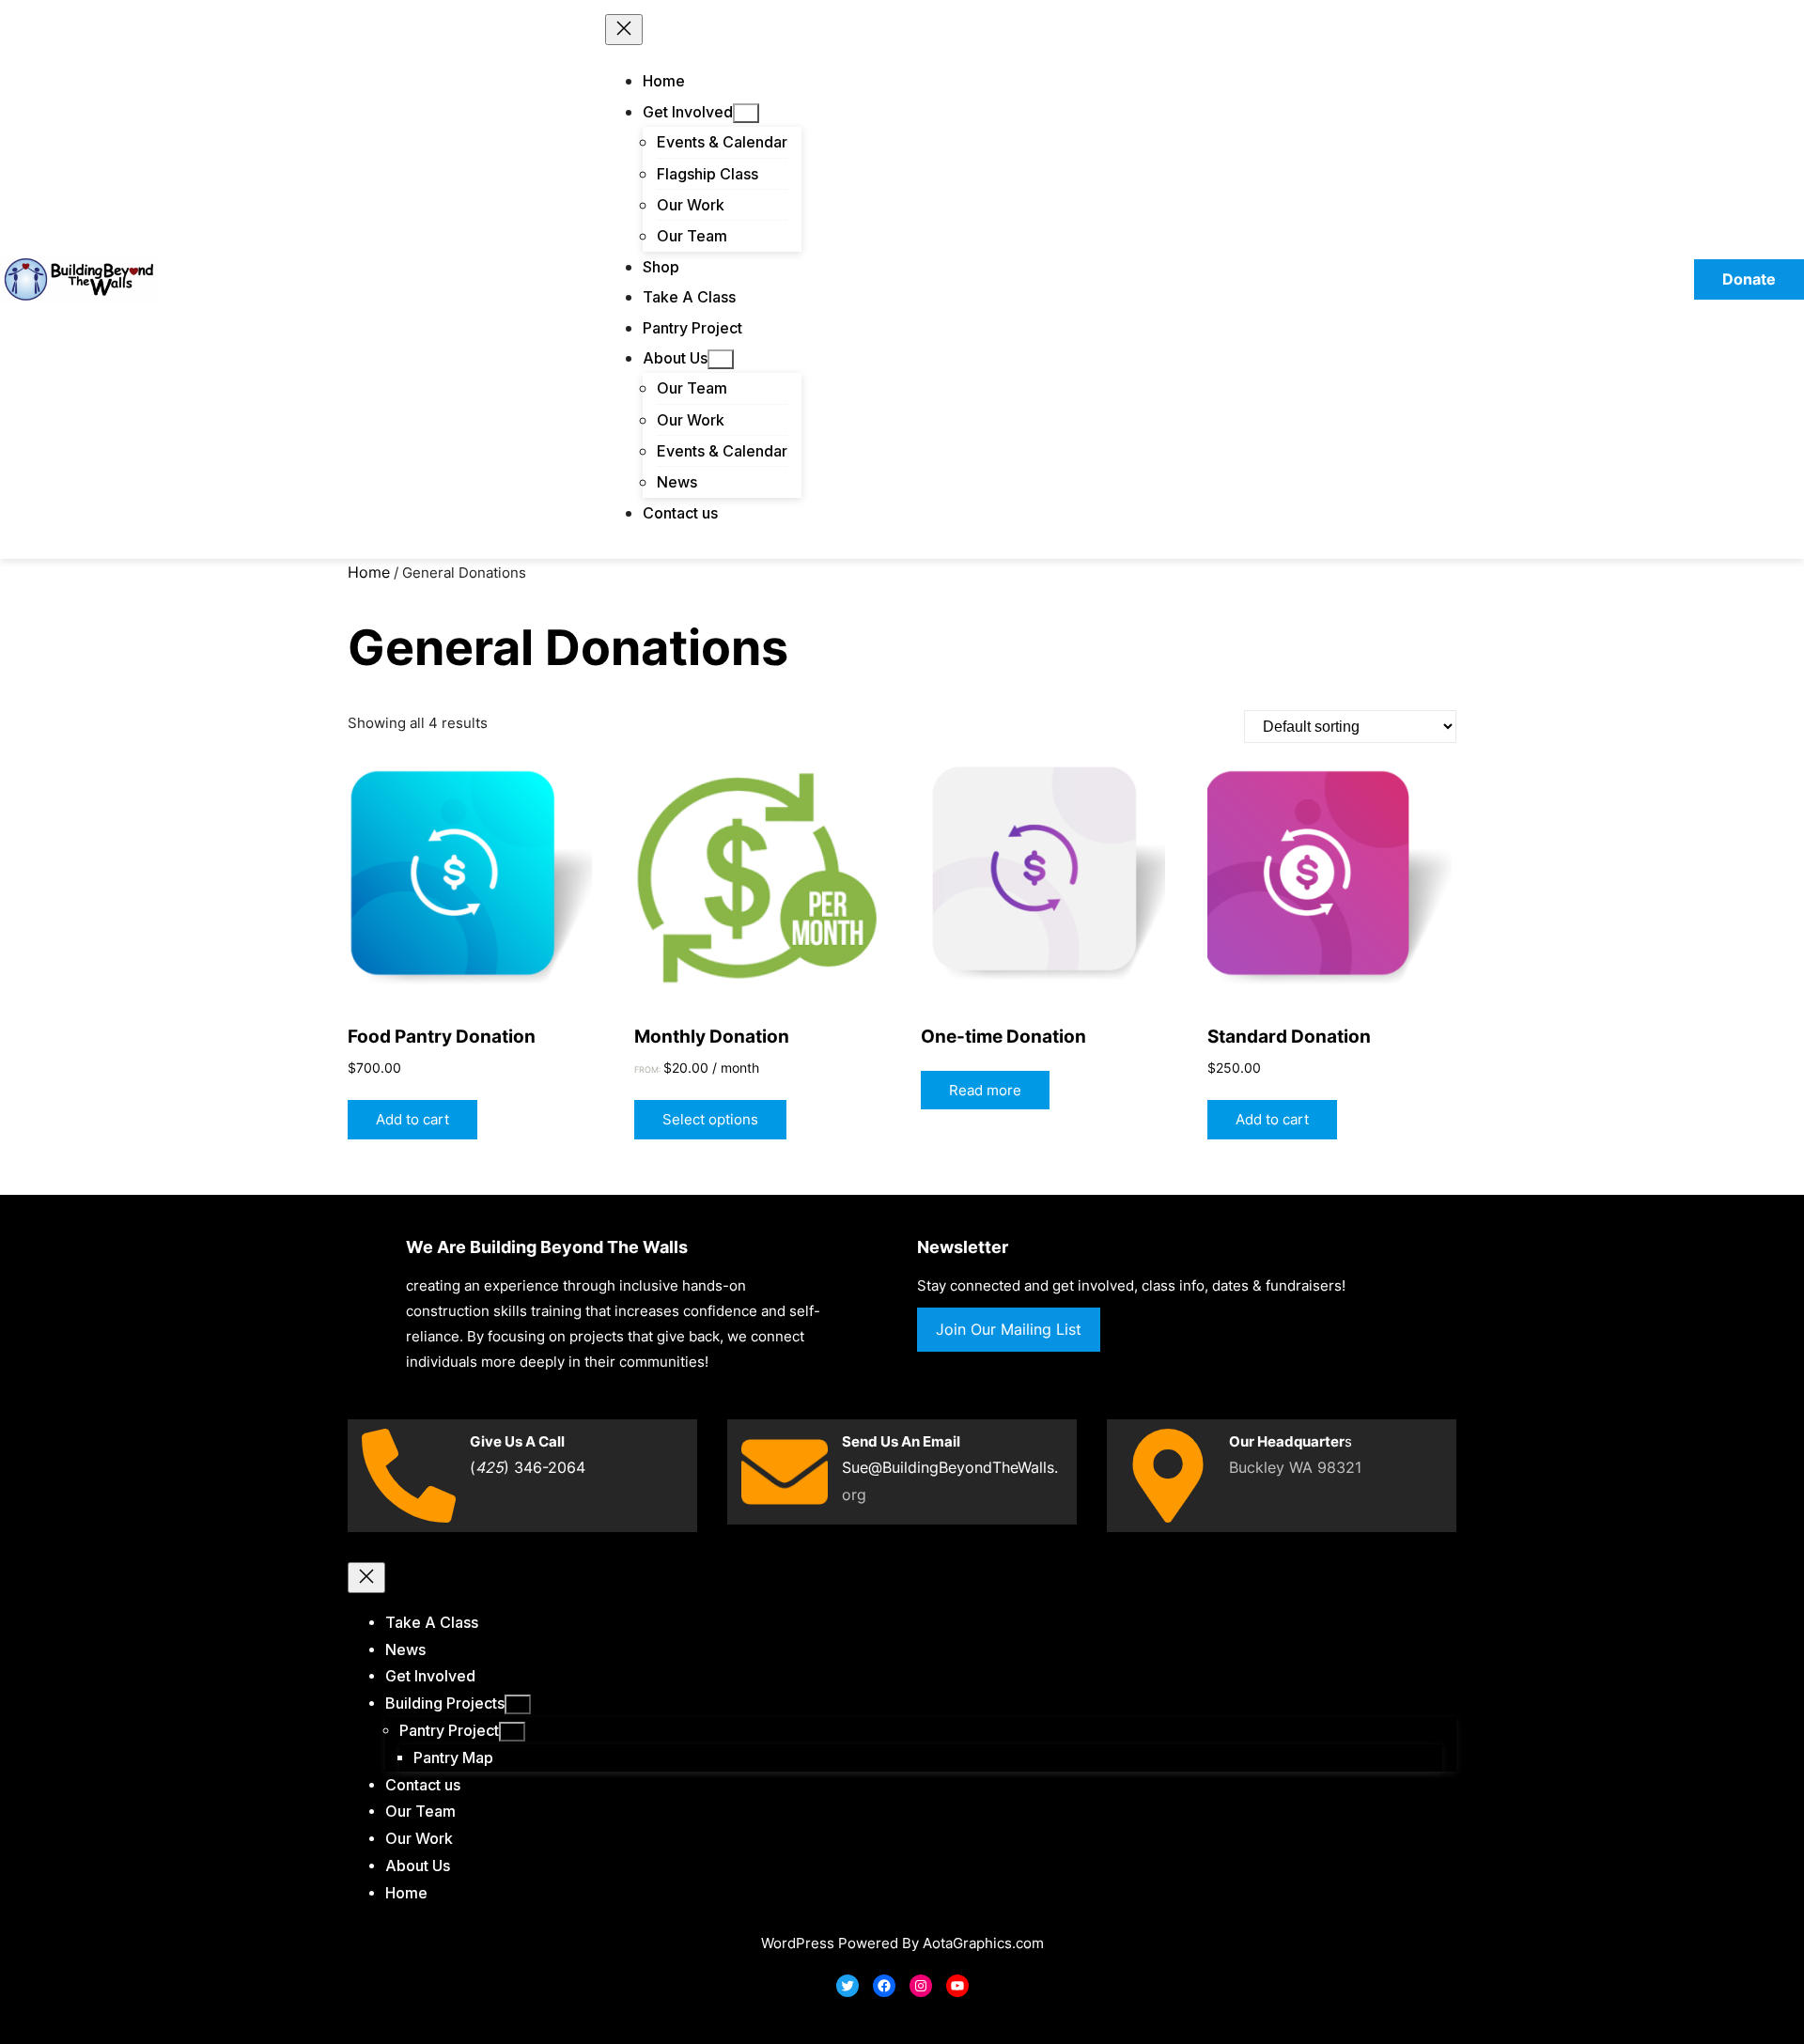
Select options (710, 1119)
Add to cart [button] (412, 1119)
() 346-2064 (528, 1467)
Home (369, 572)
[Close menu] (624, 30)
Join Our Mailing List (1009, 1329)
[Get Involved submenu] (746, 113)
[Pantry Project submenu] (512, 1732)
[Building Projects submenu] (518, 1704)
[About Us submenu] (721, 359)
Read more (985, 1090)
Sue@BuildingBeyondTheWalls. (950, 1467)
